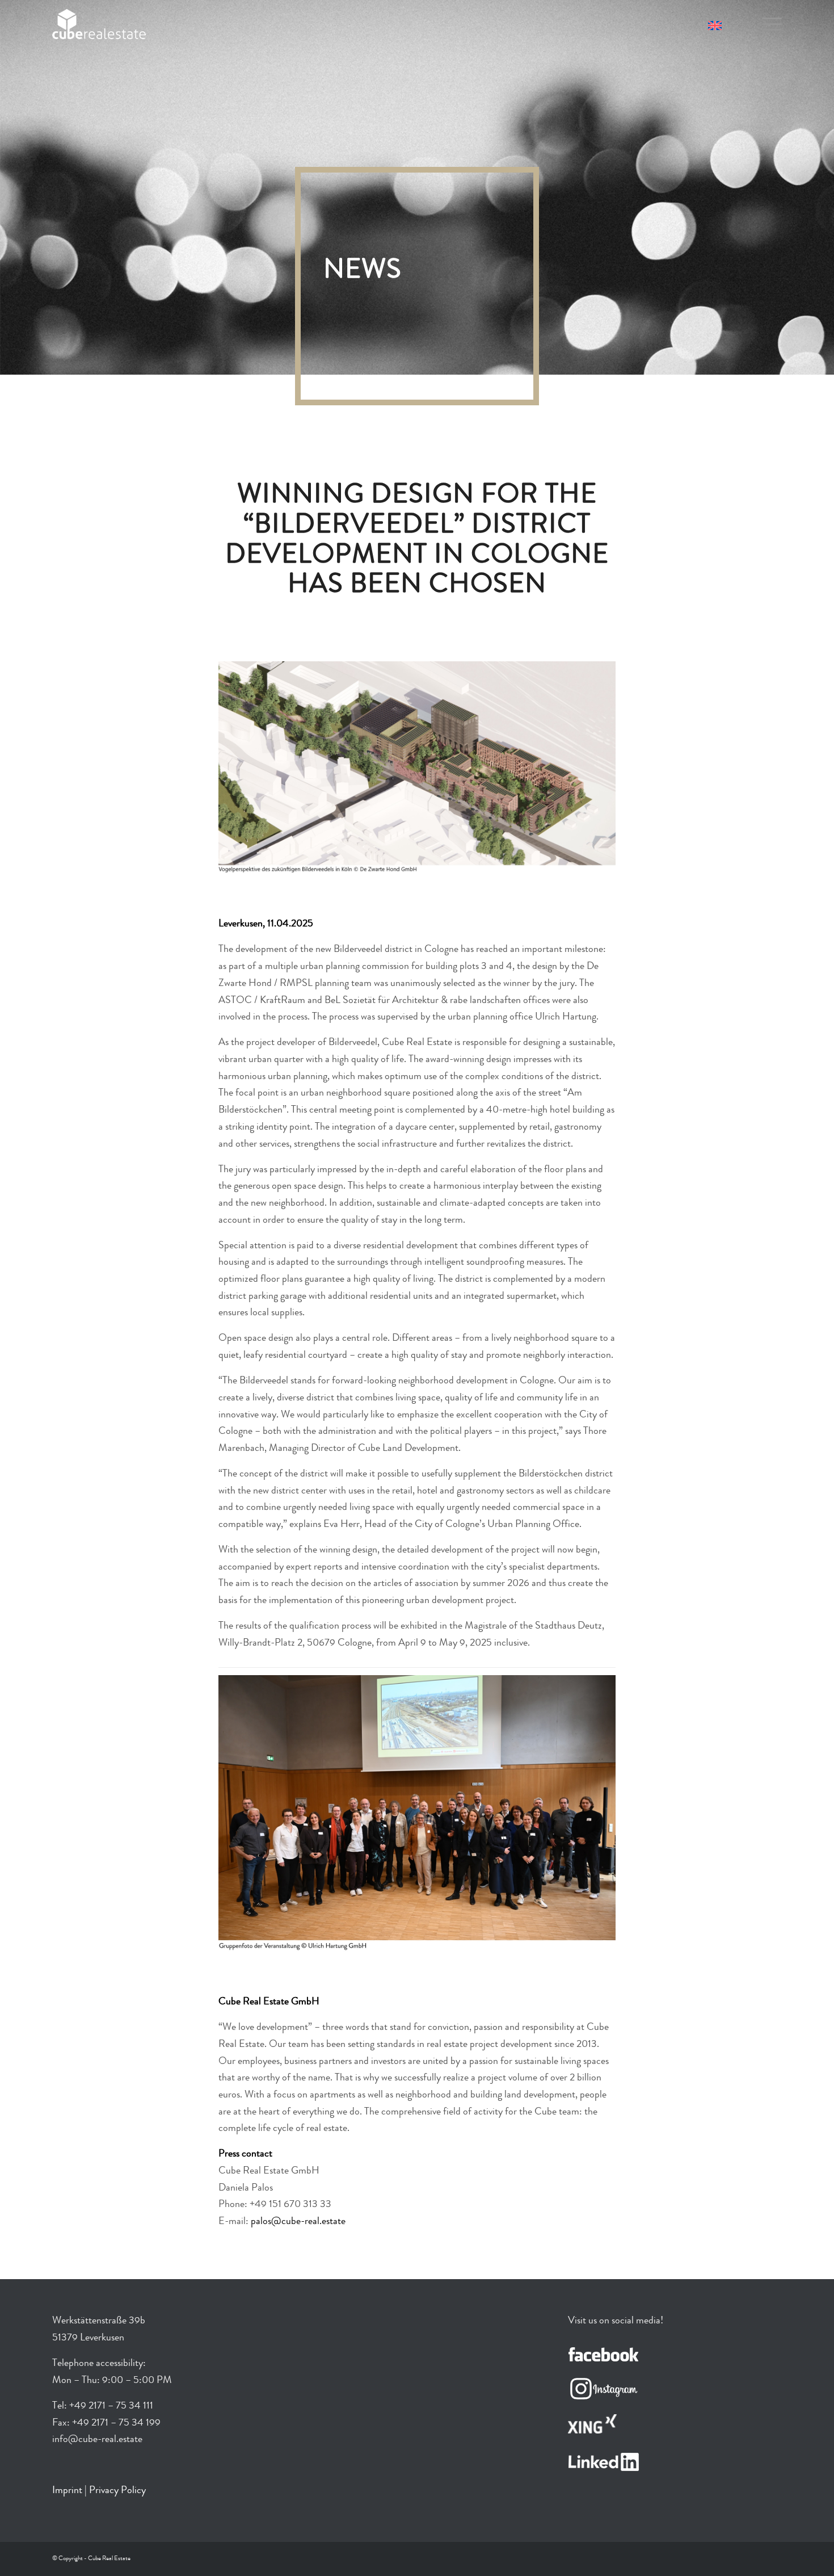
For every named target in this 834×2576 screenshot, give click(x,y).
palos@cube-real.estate (298, 2222)
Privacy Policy (117, 2491)
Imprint (67, 2491)
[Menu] (768, 26)
